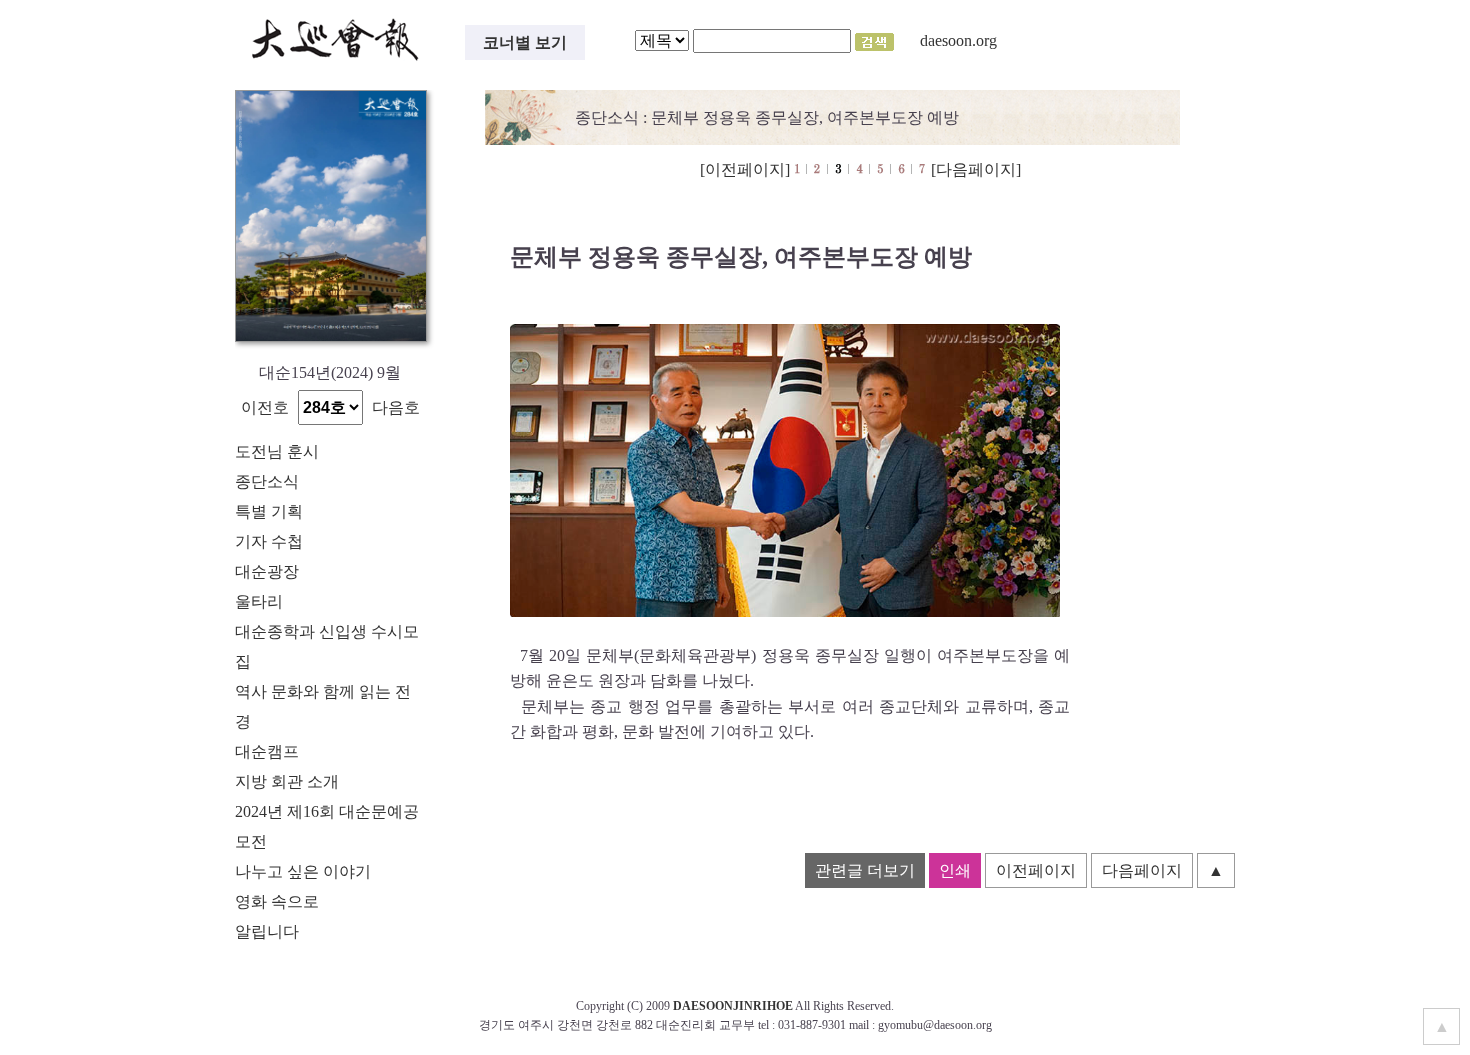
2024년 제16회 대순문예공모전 (327, 826)
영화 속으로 (277, 901)
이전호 (265, 407)
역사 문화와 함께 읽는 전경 (323, 706)
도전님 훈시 (277, 451)
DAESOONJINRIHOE (733, 1006)
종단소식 (267, 481)
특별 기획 (269, 511)
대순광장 (267, 571)
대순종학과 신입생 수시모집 (327, 646)
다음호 (396, 407)
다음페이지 (1142, 870)
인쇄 (955, 870)
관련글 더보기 (865, 870)
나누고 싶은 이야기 (303, 871)
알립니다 (267, 931)
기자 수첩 (269, 541)
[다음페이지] (976, 169)
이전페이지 (1036, 870)
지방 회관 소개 (287, 781)
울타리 (259, 601)
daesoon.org (958, 40)
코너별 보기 (525, 42)
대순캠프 (267, 751)
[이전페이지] (745, 169)
